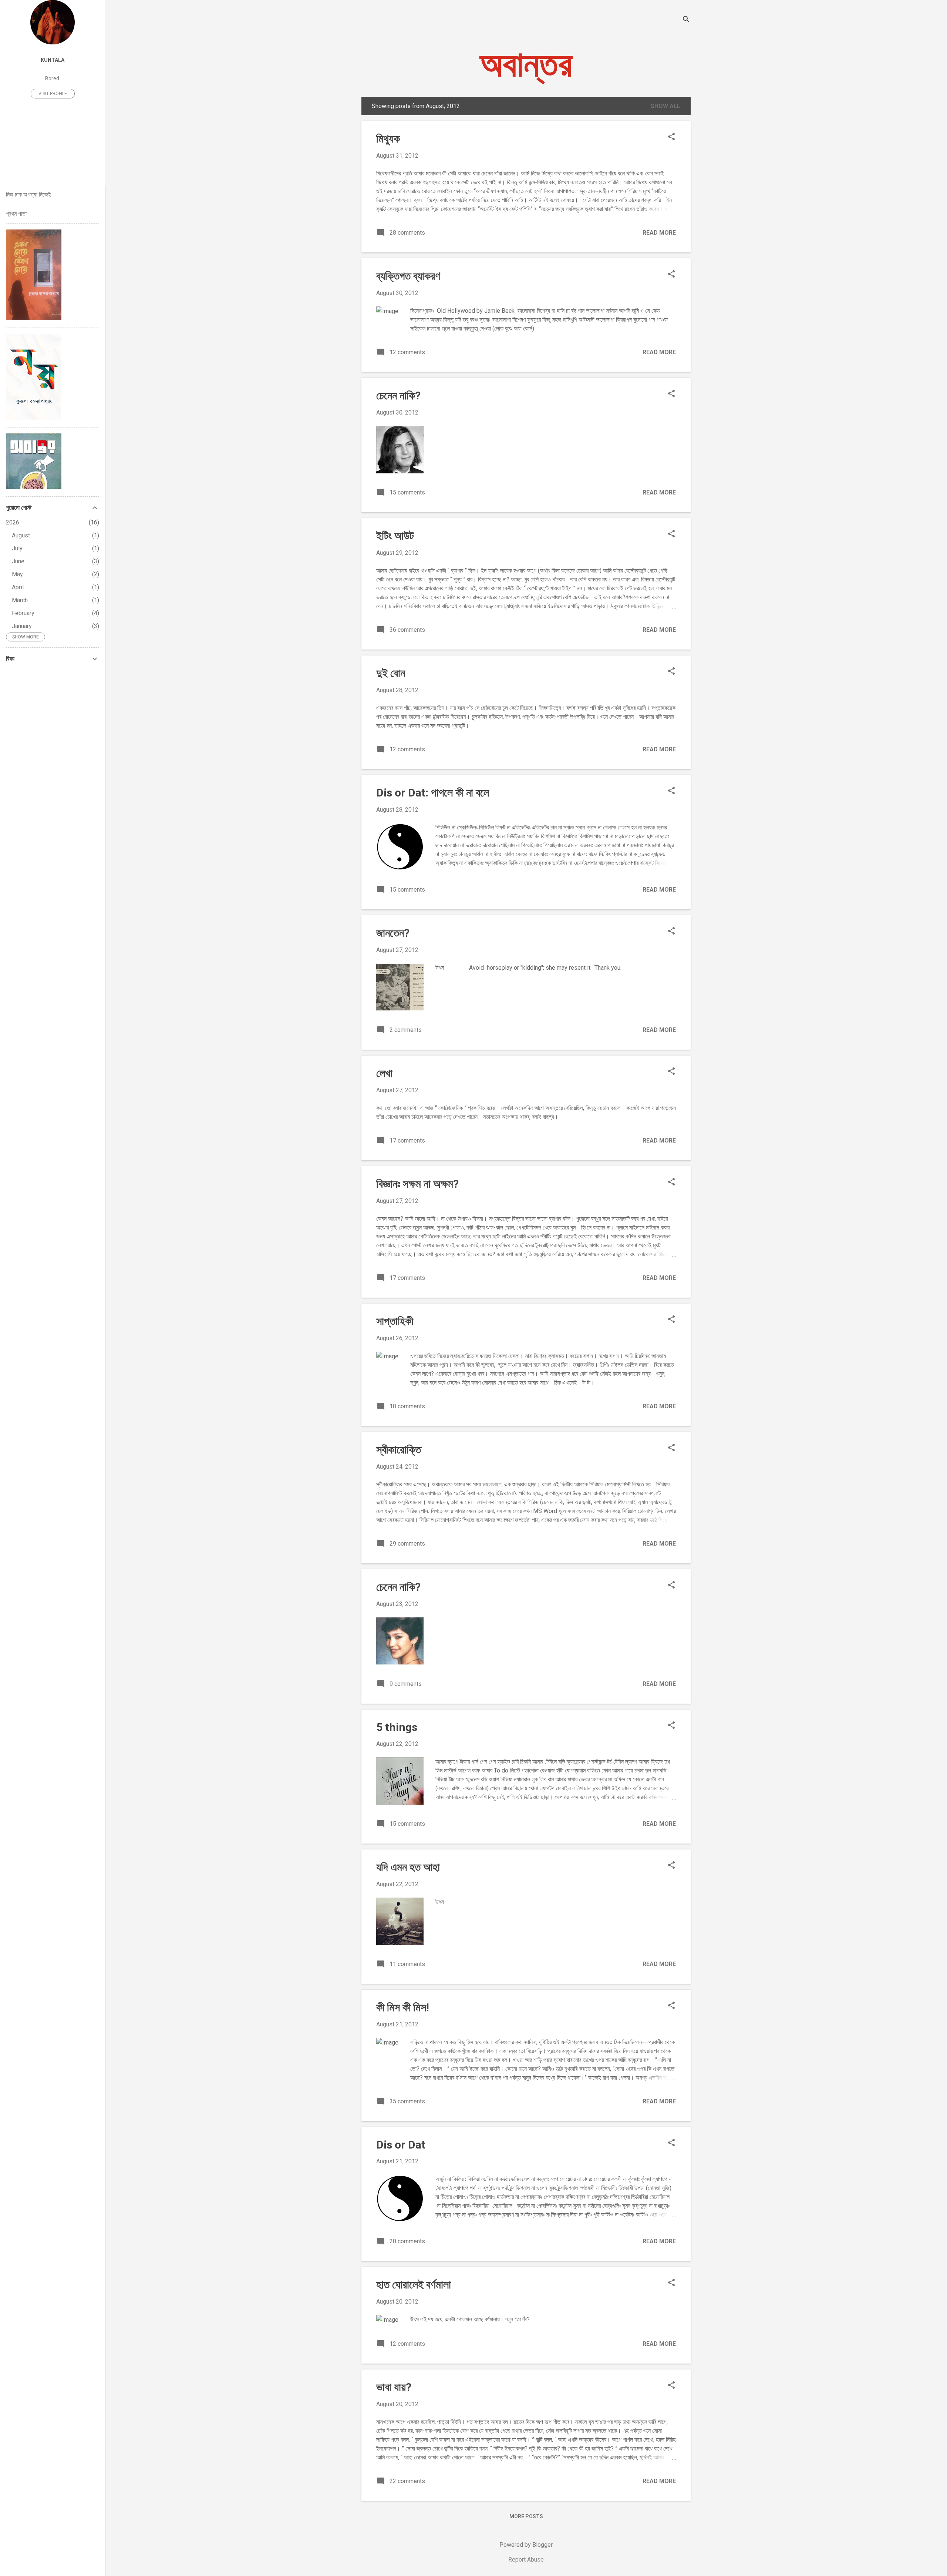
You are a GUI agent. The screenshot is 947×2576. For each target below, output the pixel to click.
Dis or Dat (401, 2145)
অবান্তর (526, 64)
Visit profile (53, 94)
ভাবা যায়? (394, 2387)
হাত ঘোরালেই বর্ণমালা (414, 2285)
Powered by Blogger (526, 2545)
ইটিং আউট (395, 536)
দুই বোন (391, 673)
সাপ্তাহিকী (395, 1321)
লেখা (384, 1073)
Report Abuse (526, 2560)
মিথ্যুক (388, 139)
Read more (659, 233)
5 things (397, 1727)
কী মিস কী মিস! (403, 2007)
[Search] (686, 20)
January (22, 626)
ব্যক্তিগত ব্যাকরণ (408, 276)
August (21, 535)
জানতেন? (393, 933)
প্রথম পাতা (16, 214)
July (17, 548)
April (18, 587)
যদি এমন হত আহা (408, 1867)
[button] (671, 137)
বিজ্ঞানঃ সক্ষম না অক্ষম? (417, 1184)
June (18, 561)
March (20, 600)
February (23, 613)
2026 (13, 522)
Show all (665, 106)
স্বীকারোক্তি (399, 1450)
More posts (526, 2516)
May (17, 574)
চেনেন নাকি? (398, 395)
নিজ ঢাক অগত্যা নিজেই (28, 194)
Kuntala (53, 60)
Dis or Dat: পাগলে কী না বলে (433, 793)
